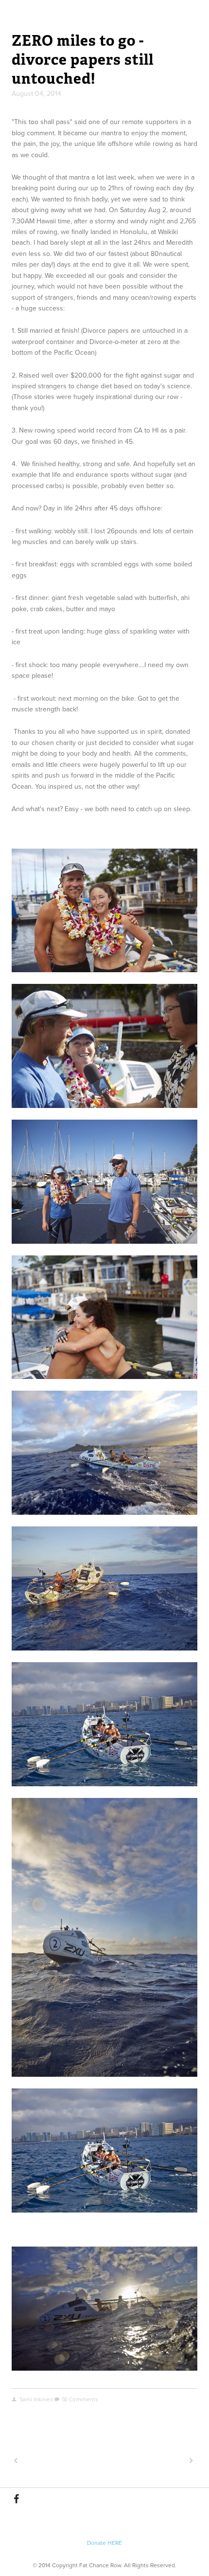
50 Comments (80, 2399)
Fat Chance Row (104, 12)
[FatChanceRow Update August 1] (150, 2461)
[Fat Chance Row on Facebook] (17, 2499)
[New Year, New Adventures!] (57, 2461)
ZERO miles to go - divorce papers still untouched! (83, 60)
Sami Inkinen (36, 2399)
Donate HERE (104, 2543)
